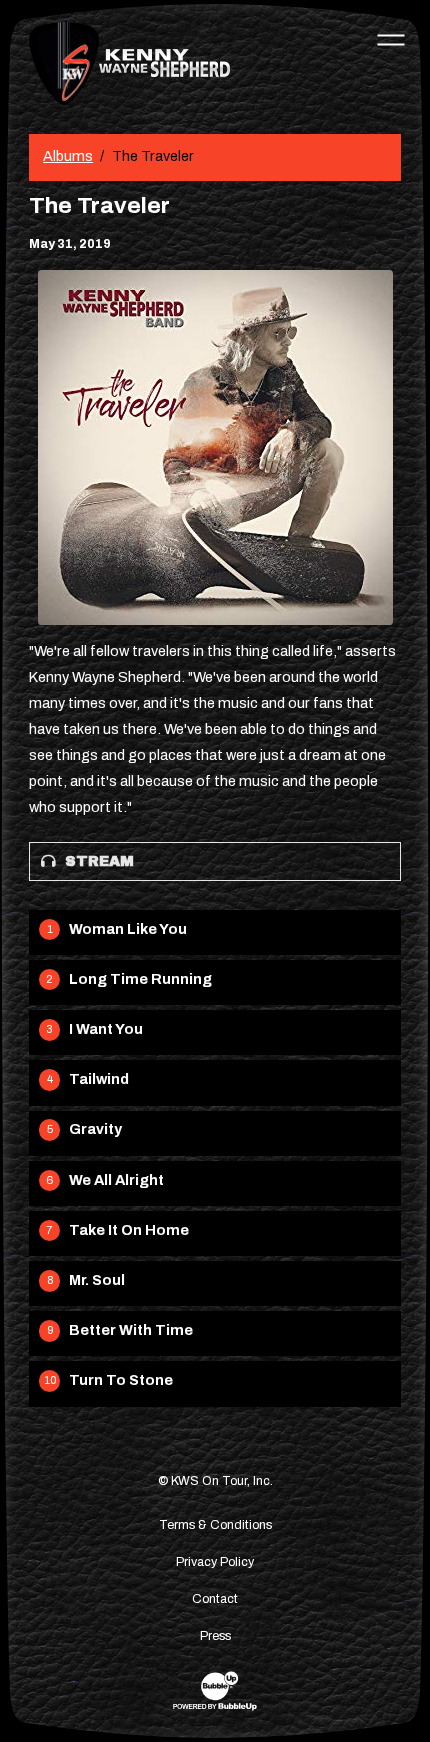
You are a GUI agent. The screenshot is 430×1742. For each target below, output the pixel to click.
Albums (68, 156)
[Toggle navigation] (391, 39)
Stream (99, 861)
